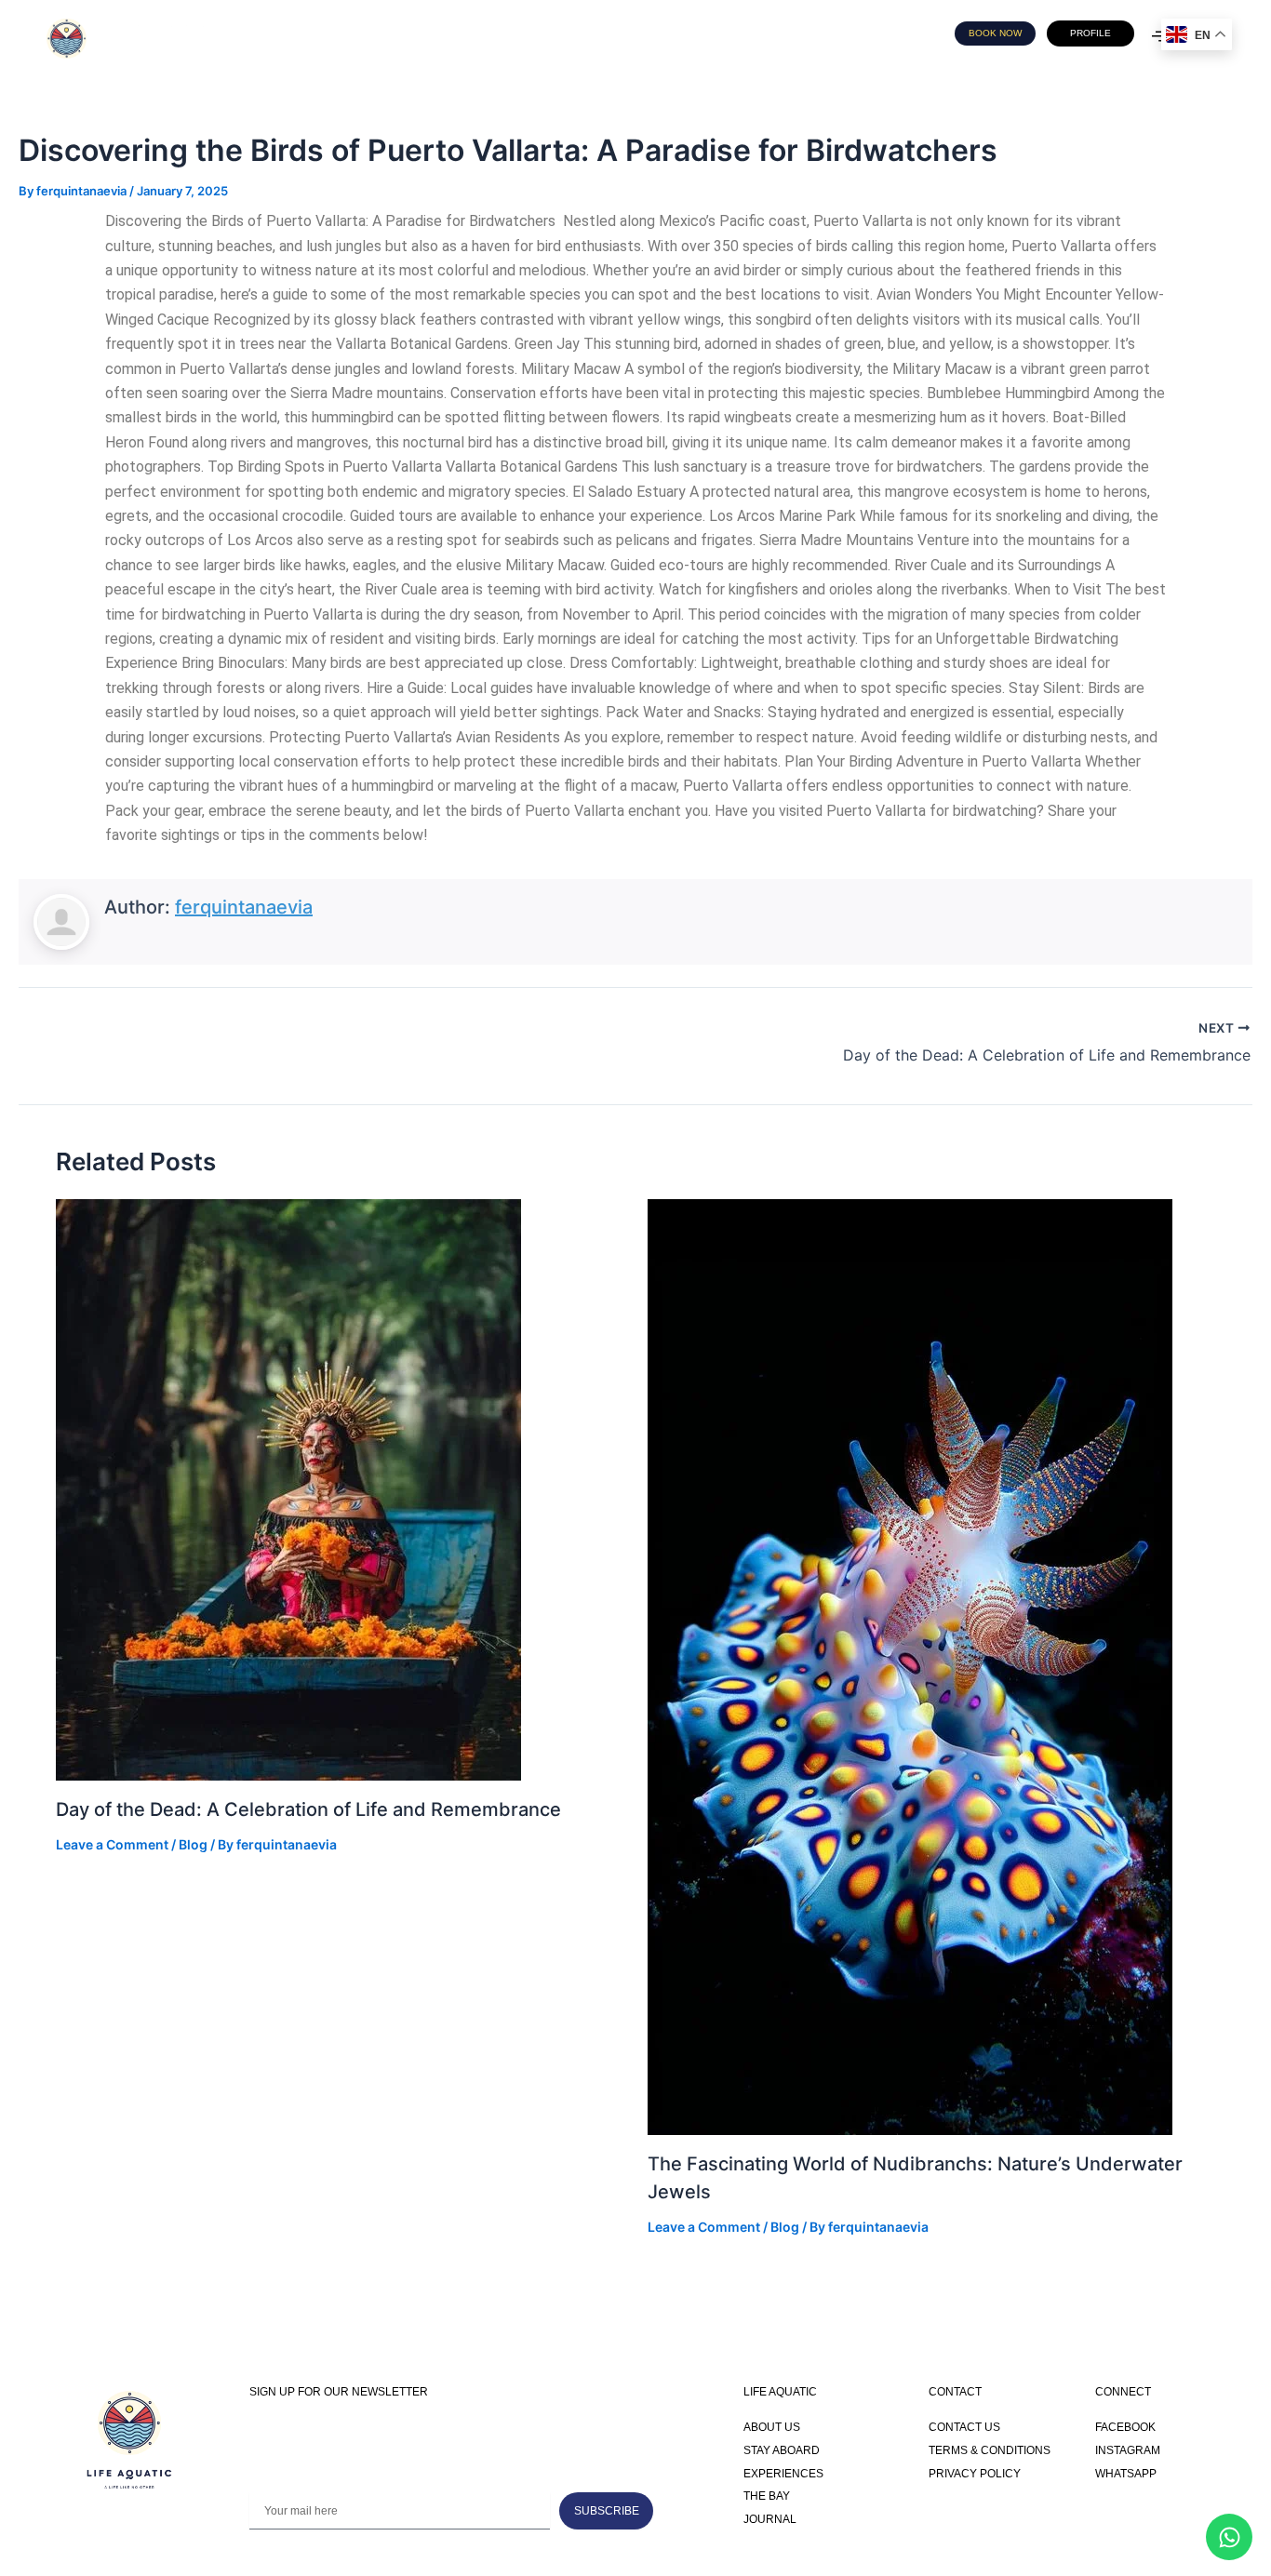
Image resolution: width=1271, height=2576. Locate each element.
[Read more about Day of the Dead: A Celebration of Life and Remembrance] (288, 1488)
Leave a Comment (112, 1844)
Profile (1090, 33)
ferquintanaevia (244, 907)
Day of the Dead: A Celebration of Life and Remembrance (308, 1809)
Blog (193, 1844)
